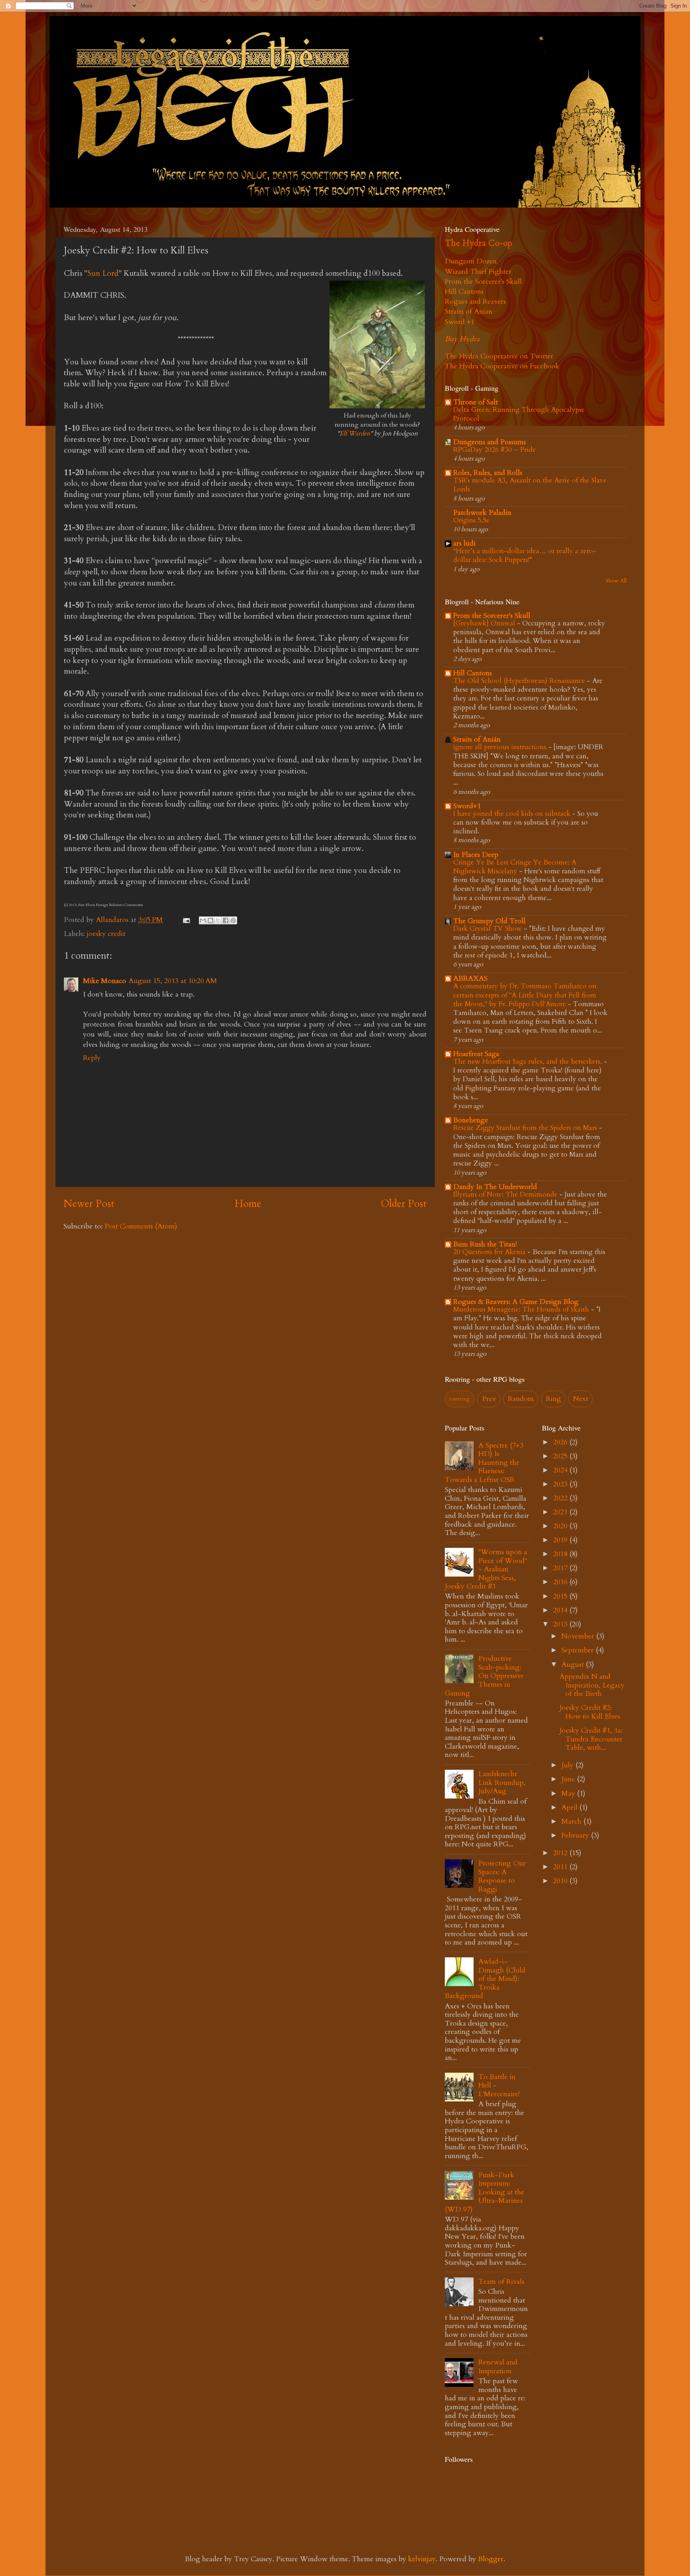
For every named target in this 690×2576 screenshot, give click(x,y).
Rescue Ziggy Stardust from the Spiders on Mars (526, 1128)
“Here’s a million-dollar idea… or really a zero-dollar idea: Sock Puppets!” (525, 555)
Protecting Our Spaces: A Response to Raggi (502, 1876)
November (579, 1636)
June (569, 1779)
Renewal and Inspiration (498, 2367)
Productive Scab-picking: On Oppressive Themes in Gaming (484, 1676)
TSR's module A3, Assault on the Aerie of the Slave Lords (530, 485)
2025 (561, 1456)
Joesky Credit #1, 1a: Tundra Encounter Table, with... (591, 1739)
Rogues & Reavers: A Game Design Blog (516, 1302)
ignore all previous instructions (501, 747)
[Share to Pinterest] (233, 920)
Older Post (404, 1204)
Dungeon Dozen (471, 261)
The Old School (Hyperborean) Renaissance (520, 681)
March (572, 1821)
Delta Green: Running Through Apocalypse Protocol (519, 414)
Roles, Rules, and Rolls (488, 473)
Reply (92, 1058)
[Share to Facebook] (226, 920)
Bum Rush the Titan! (485, 1244)
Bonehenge (471, 1120)
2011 (561, 1867)
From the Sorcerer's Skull (483, 282)
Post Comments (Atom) (141, 1226)
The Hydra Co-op (479, 243)
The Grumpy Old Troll (489, 921)
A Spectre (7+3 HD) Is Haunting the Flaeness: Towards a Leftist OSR (484, 1463)
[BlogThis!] (210, 920)
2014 (561, 1610)
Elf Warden (355, 433)
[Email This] (203, 920)
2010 (561, 1881)
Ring (553, 1399)
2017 (561, 1568)
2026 (561, 1442)
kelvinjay (422, 2559)
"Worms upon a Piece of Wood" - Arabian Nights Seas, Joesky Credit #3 (486, 1569)
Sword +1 (460, 322)
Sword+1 (467, 806)
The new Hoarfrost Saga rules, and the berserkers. (528, 1061)
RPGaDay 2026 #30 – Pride (495, 450)
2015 (561, 1596)
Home (248, 1204)
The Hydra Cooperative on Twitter (499, 356)
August (574, 1665)
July (568, 1765)
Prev (489, 1399)
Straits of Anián (477, 739)
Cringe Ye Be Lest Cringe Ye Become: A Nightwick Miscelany (515, 867)
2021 (561, 1512)
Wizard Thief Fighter (478, 272)
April (570, 1807)
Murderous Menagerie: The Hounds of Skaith (522, 1309)
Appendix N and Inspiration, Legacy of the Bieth (592, 1685)
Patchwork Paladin (482, 513)
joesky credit (106, 934)
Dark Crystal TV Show (489, 929)
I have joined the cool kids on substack (513, 814)
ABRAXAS (470, 978)
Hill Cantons (464, 292)
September (579, 1650)
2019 (561, 1540)
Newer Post (89, 1204)
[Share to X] (218, 920)
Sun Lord (103, 273)
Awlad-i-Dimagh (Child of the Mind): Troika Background (485, 1979)
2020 (561, 1526)
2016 (561, 1582)
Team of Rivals (501, 2282)
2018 (561, 1554)
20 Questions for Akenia (490, 1252)
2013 (561, 1624)
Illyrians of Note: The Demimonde (506, 1194)
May (569, 1794)
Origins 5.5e (471, 520)
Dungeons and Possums (490, 442)
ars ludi (464, 543)
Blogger (491, 2559)
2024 (561, 1470)
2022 (561, 1498)
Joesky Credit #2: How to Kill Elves (590, 1712)
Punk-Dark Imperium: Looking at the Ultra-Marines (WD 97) (485, 2192)
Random (521, 1399)
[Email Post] (186, 920)
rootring (459, 1399)
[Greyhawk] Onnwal (485, 623)
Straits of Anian (469, 312)
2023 (561, 1484)
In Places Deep (476, 855)
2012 (561, 1853)
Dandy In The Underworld (495, 1187)
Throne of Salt (476, 402)
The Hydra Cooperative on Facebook (502, 366)
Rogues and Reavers (475, 302)
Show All (616, 581)
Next (581, 1399)
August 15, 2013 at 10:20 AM (173, 981)
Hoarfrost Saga (476, 1054)
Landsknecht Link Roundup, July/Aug (502, 1783)
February (576, 1835)
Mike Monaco (105, 981)
